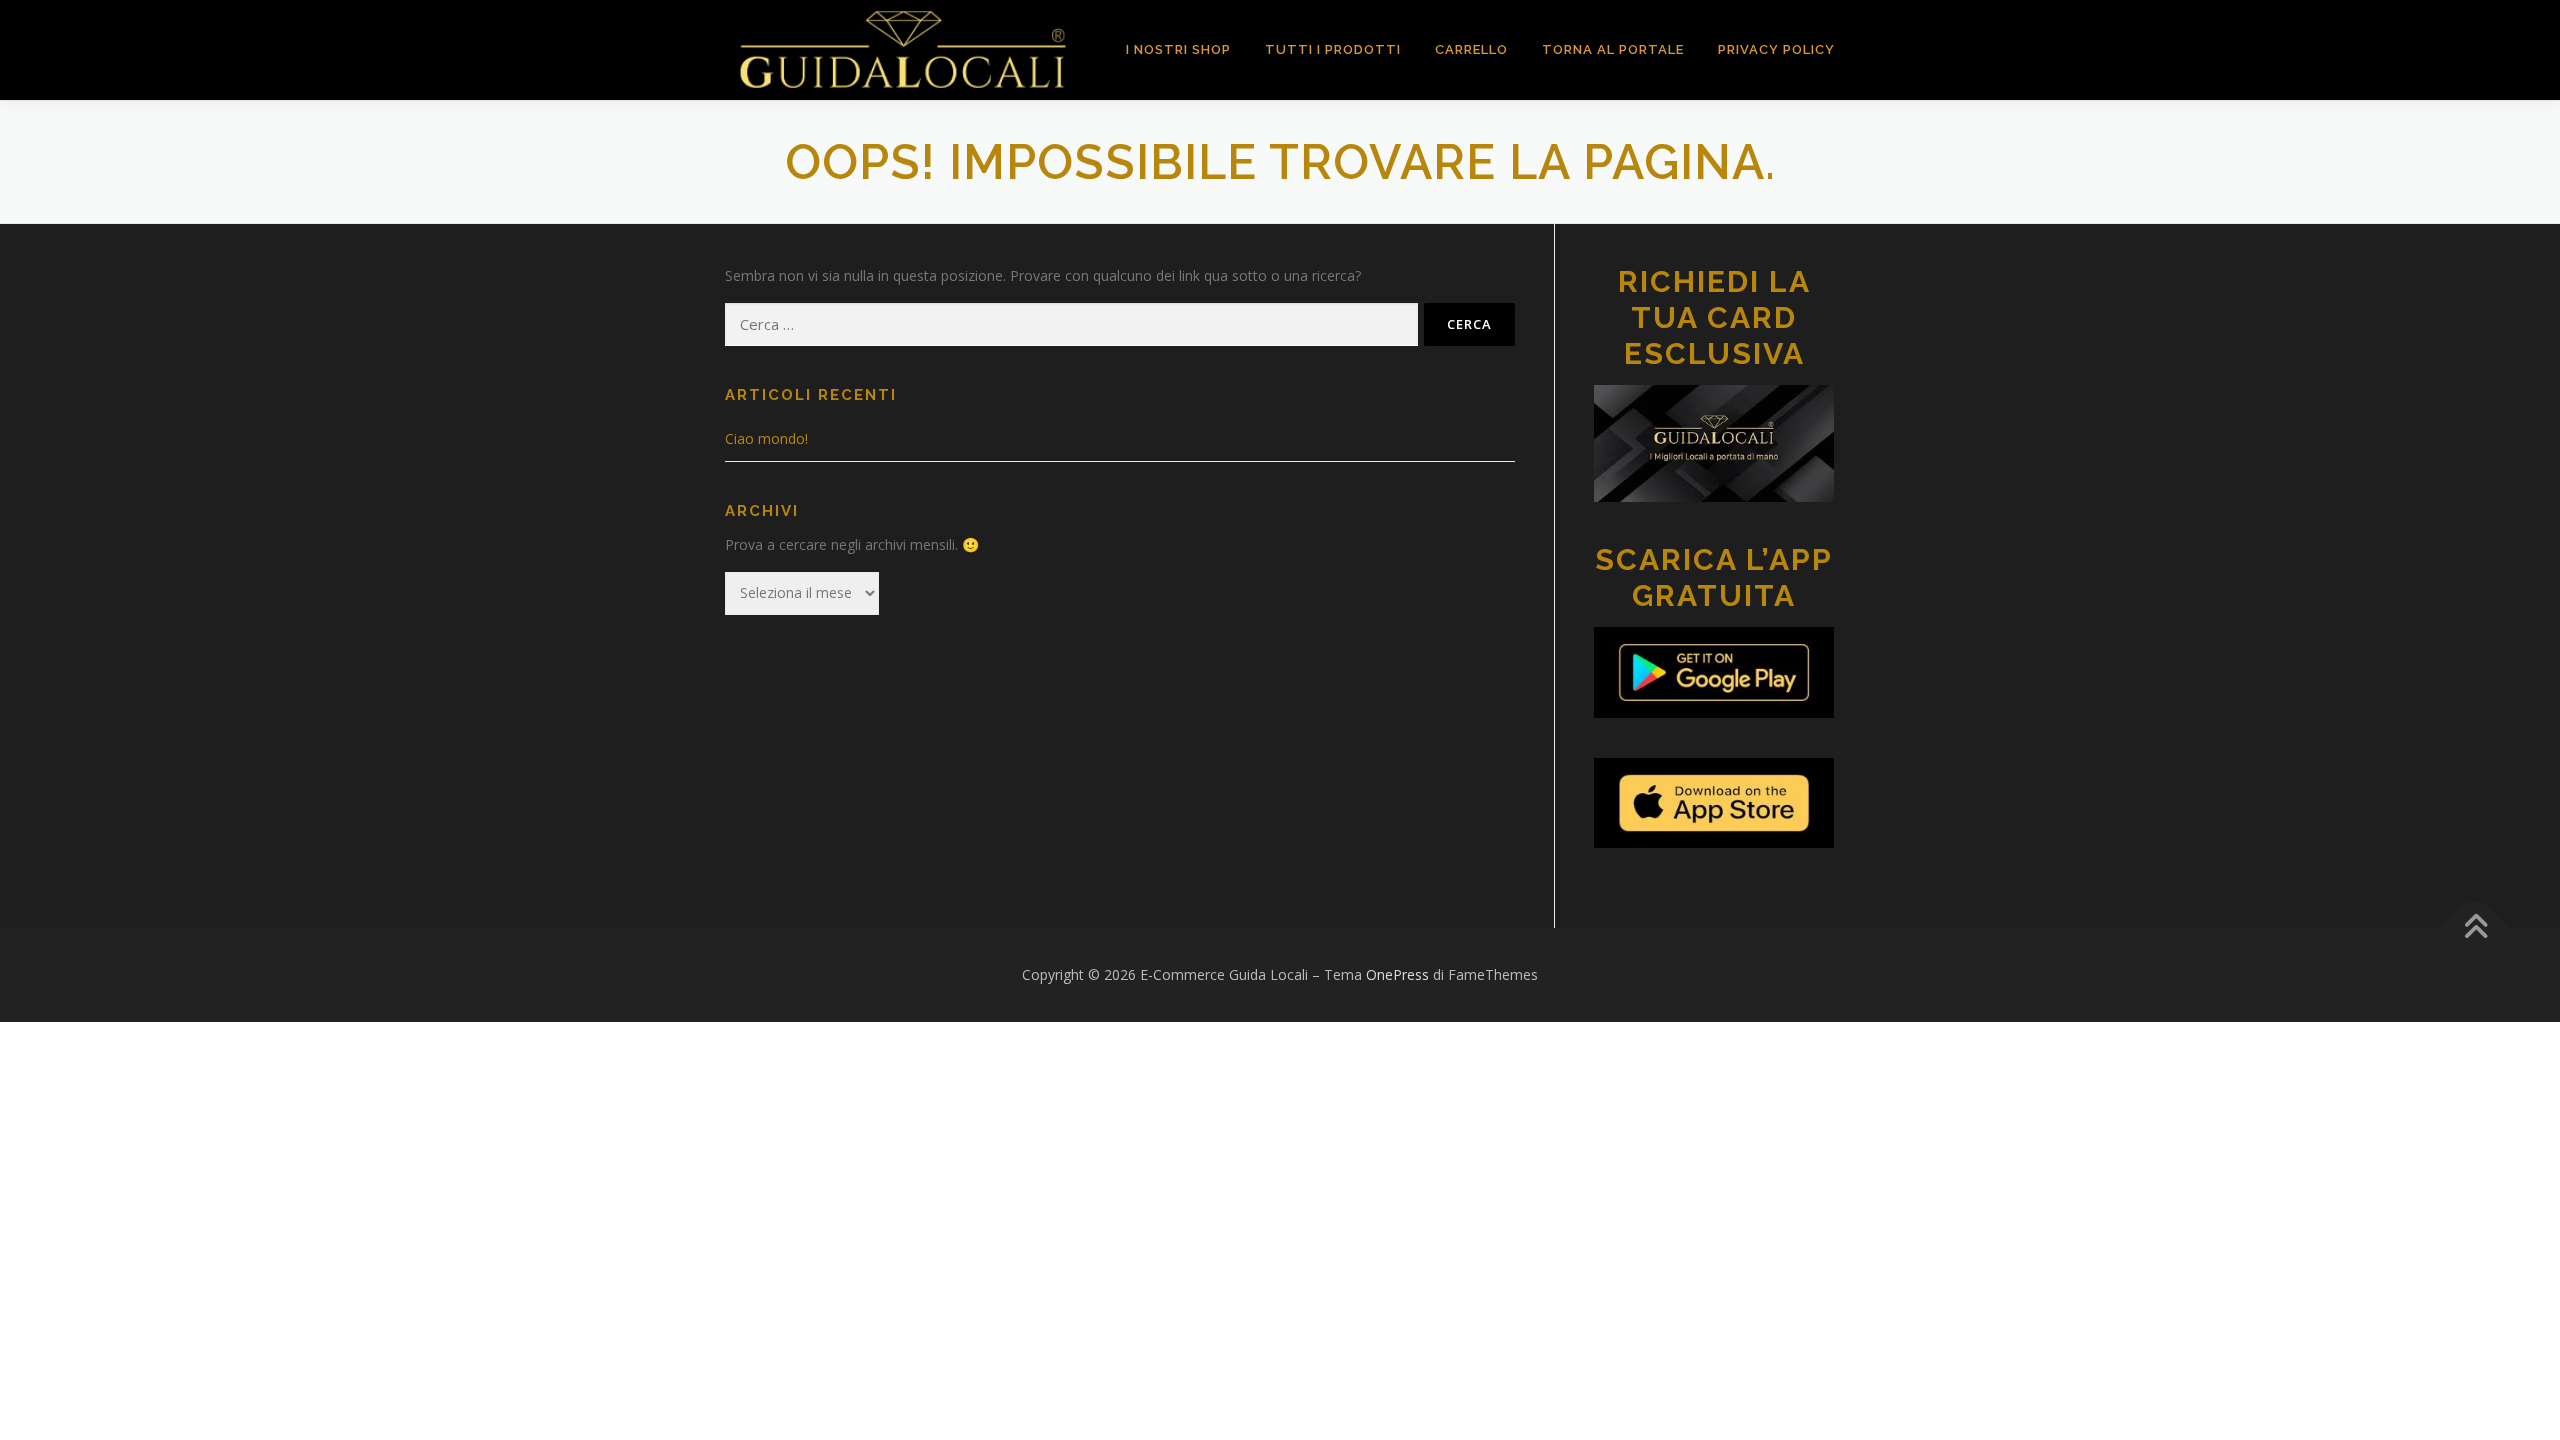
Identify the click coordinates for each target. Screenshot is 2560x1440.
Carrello (1471, 49)
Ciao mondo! (766, 438)
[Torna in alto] (2475, 928)
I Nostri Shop (1178, 49)
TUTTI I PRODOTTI (1333, 49)
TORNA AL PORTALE (1613, 49)
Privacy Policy (1776, 49)
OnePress (1397, 974)
